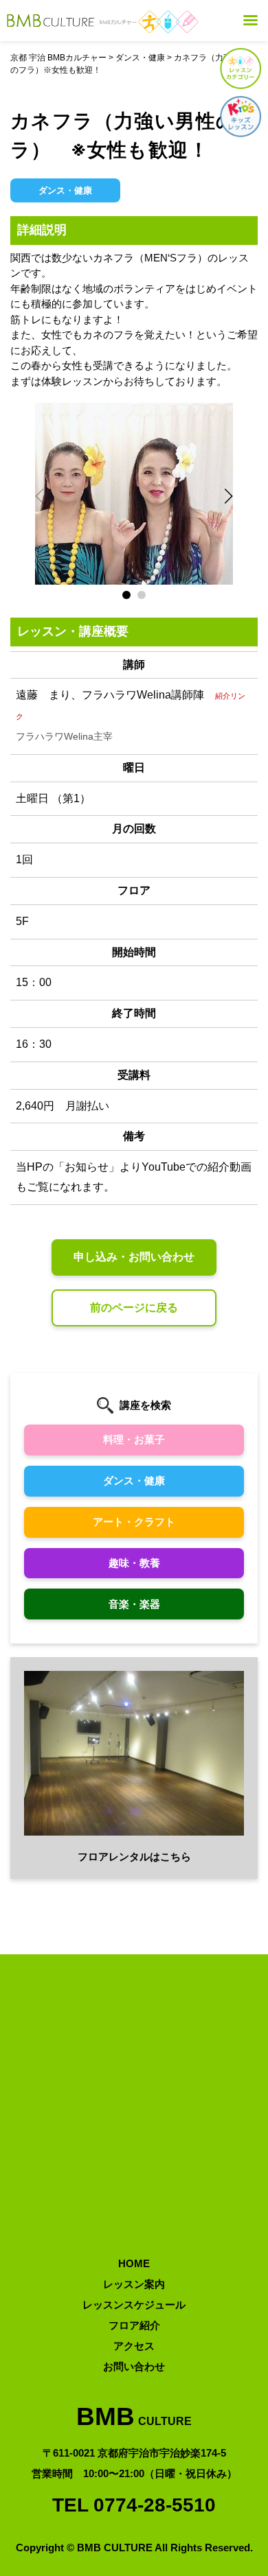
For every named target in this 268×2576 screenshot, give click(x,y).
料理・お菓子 (134, 1439)
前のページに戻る (134, 1308)
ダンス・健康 (134, 1480)
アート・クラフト (134, 1522)
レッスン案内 (134, 2284)
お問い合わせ (134, 2366)
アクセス (134, 2346)
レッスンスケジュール (134, 2305)
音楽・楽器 (134, 1604)
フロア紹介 (134, 2325)
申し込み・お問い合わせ (134, 1257)
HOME (134, 2263)
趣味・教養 (134, 1563)
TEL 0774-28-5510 (134, 2505)
